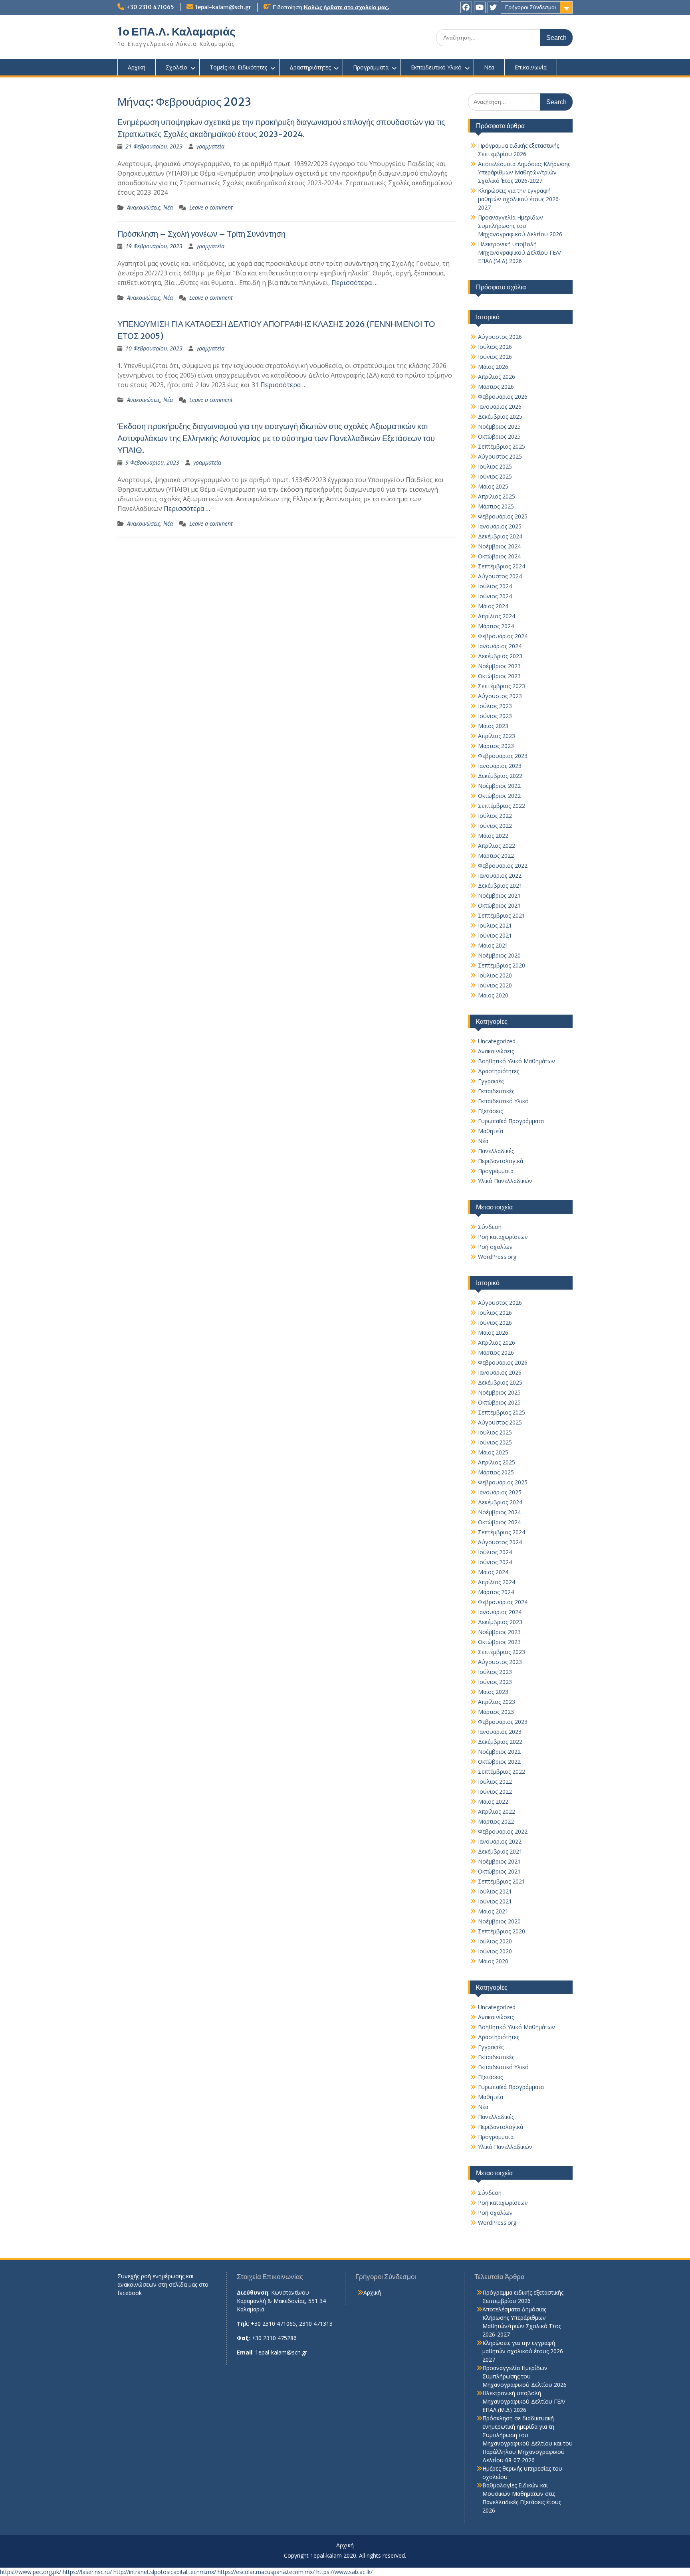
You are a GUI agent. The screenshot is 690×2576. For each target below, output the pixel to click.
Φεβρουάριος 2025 (503, 516)
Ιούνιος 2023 (495, 716)
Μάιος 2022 (493, 836)
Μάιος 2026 (493, 367)
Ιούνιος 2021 (495, 935)
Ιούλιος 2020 (495, 975)
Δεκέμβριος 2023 (500, 656)
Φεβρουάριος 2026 (503, 397)
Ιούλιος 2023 (495, 706)
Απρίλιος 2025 (497, 496)
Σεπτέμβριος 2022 (502, 806)
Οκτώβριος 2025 (499, 436)
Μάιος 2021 (493, 945)
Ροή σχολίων (495, 1247)
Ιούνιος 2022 (495, 826)
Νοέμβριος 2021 (499, 895)
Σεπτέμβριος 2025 (502, 446)
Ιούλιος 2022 (495, 816)
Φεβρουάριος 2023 (503, 756)
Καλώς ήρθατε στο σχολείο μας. (347, 7)
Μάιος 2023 (493, 726)
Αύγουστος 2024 (500, 576)
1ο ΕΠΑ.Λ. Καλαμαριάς (176, 32)
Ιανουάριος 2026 (500, 407)
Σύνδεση (490, 1227)
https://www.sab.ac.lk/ (344, 2572)
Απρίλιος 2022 (497, 846)
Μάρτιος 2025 (496, 506)
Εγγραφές (491, 1081)
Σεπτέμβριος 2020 (502, 965)
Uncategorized (497, 1041)
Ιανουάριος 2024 (500, 646)
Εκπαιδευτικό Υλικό (436, 67)
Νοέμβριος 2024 (499, 546)
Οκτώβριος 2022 (499, 796)
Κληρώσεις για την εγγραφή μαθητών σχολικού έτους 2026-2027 (519, 199)
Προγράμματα (371, 67)
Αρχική (137, 67)
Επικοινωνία (531, 67)
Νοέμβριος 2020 (499, 955)
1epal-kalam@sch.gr (223, 7)
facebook (130, 2293)
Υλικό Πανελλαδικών (505, 1181)
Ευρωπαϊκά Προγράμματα (511, 1121)
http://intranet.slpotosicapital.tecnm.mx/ (165, 2572)
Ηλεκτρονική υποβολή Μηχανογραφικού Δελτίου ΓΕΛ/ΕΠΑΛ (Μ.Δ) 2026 (519, 252)
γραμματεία (210, 146)
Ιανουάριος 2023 (500, 766)
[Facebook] (466, 7)
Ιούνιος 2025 (495, 476)
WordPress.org (497, 1257)
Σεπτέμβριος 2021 (502, 915)
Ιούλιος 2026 (495, 347)
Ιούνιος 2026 (495, 357)
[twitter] (493, 7)
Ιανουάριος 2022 (500, 875)
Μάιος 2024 (493, 606)
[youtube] (480, 7)
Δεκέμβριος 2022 (500, 776)
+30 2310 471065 (150, 7)
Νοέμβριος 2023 (499, 666)
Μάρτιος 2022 (496, 856)
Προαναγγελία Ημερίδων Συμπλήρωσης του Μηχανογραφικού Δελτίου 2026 (520, 226)
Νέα (489, 67)
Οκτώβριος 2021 (499, 905)
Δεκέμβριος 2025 (500, 416)
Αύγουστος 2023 (500, 696)
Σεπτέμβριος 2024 (502, 566)
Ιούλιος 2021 (495, 925)
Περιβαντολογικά (501, 1161)
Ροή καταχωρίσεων (503, 1237)
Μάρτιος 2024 (496, 626)
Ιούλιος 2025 (495, 466)
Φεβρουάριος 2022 (503, 866)
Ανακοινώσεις (144, 207)
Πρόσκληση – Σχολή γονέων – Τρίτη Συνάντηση (201, 234)
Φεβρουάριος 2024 (503, 636)
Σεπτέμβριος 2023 (502, 686)
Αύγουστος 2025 (500, 456)
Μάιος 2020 (493, 995)
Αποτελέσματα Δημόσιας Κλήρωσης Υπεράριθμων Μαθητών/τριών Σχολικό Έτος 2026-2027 (524, 172)
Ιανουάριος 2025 (500, 526)
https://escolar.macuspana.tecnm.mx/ (266, 2572)
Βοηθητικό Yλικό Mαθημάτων (517, 1061)
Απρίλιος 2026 (497, 377)
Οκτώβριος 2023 (499, 676)
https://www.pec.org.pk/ (31, 2572)
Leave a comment (211, 207)
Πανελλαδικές (496, 1151)
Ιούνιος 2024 (495, 596)
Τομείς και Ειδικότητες (238, 67)
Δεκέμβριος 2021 (500, 885)
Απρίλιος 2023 (497, 736)
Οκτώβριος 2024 (499, 556)
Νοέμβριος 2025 (499, 426)
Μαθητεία (491, 1131)
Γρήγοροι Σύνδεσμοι (530, 7)
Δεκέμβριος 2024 (500, 536)
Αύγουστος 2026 (500, 337)
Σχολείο (176, 67)
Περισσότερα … (355, 283)
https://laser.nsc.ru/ (87, 2572)
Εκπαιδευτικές (496, 1091)
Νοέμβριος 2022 (499, 786)
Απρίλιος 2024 (497, 616)
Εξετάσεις (490, 1111)
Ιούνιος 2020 (495, 985)
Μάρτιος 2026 (496, 387)
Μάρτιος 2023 (496, 746)
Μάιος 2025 (493, 486)
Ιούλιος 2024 (495, 586)
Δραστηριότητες (310, 67)
